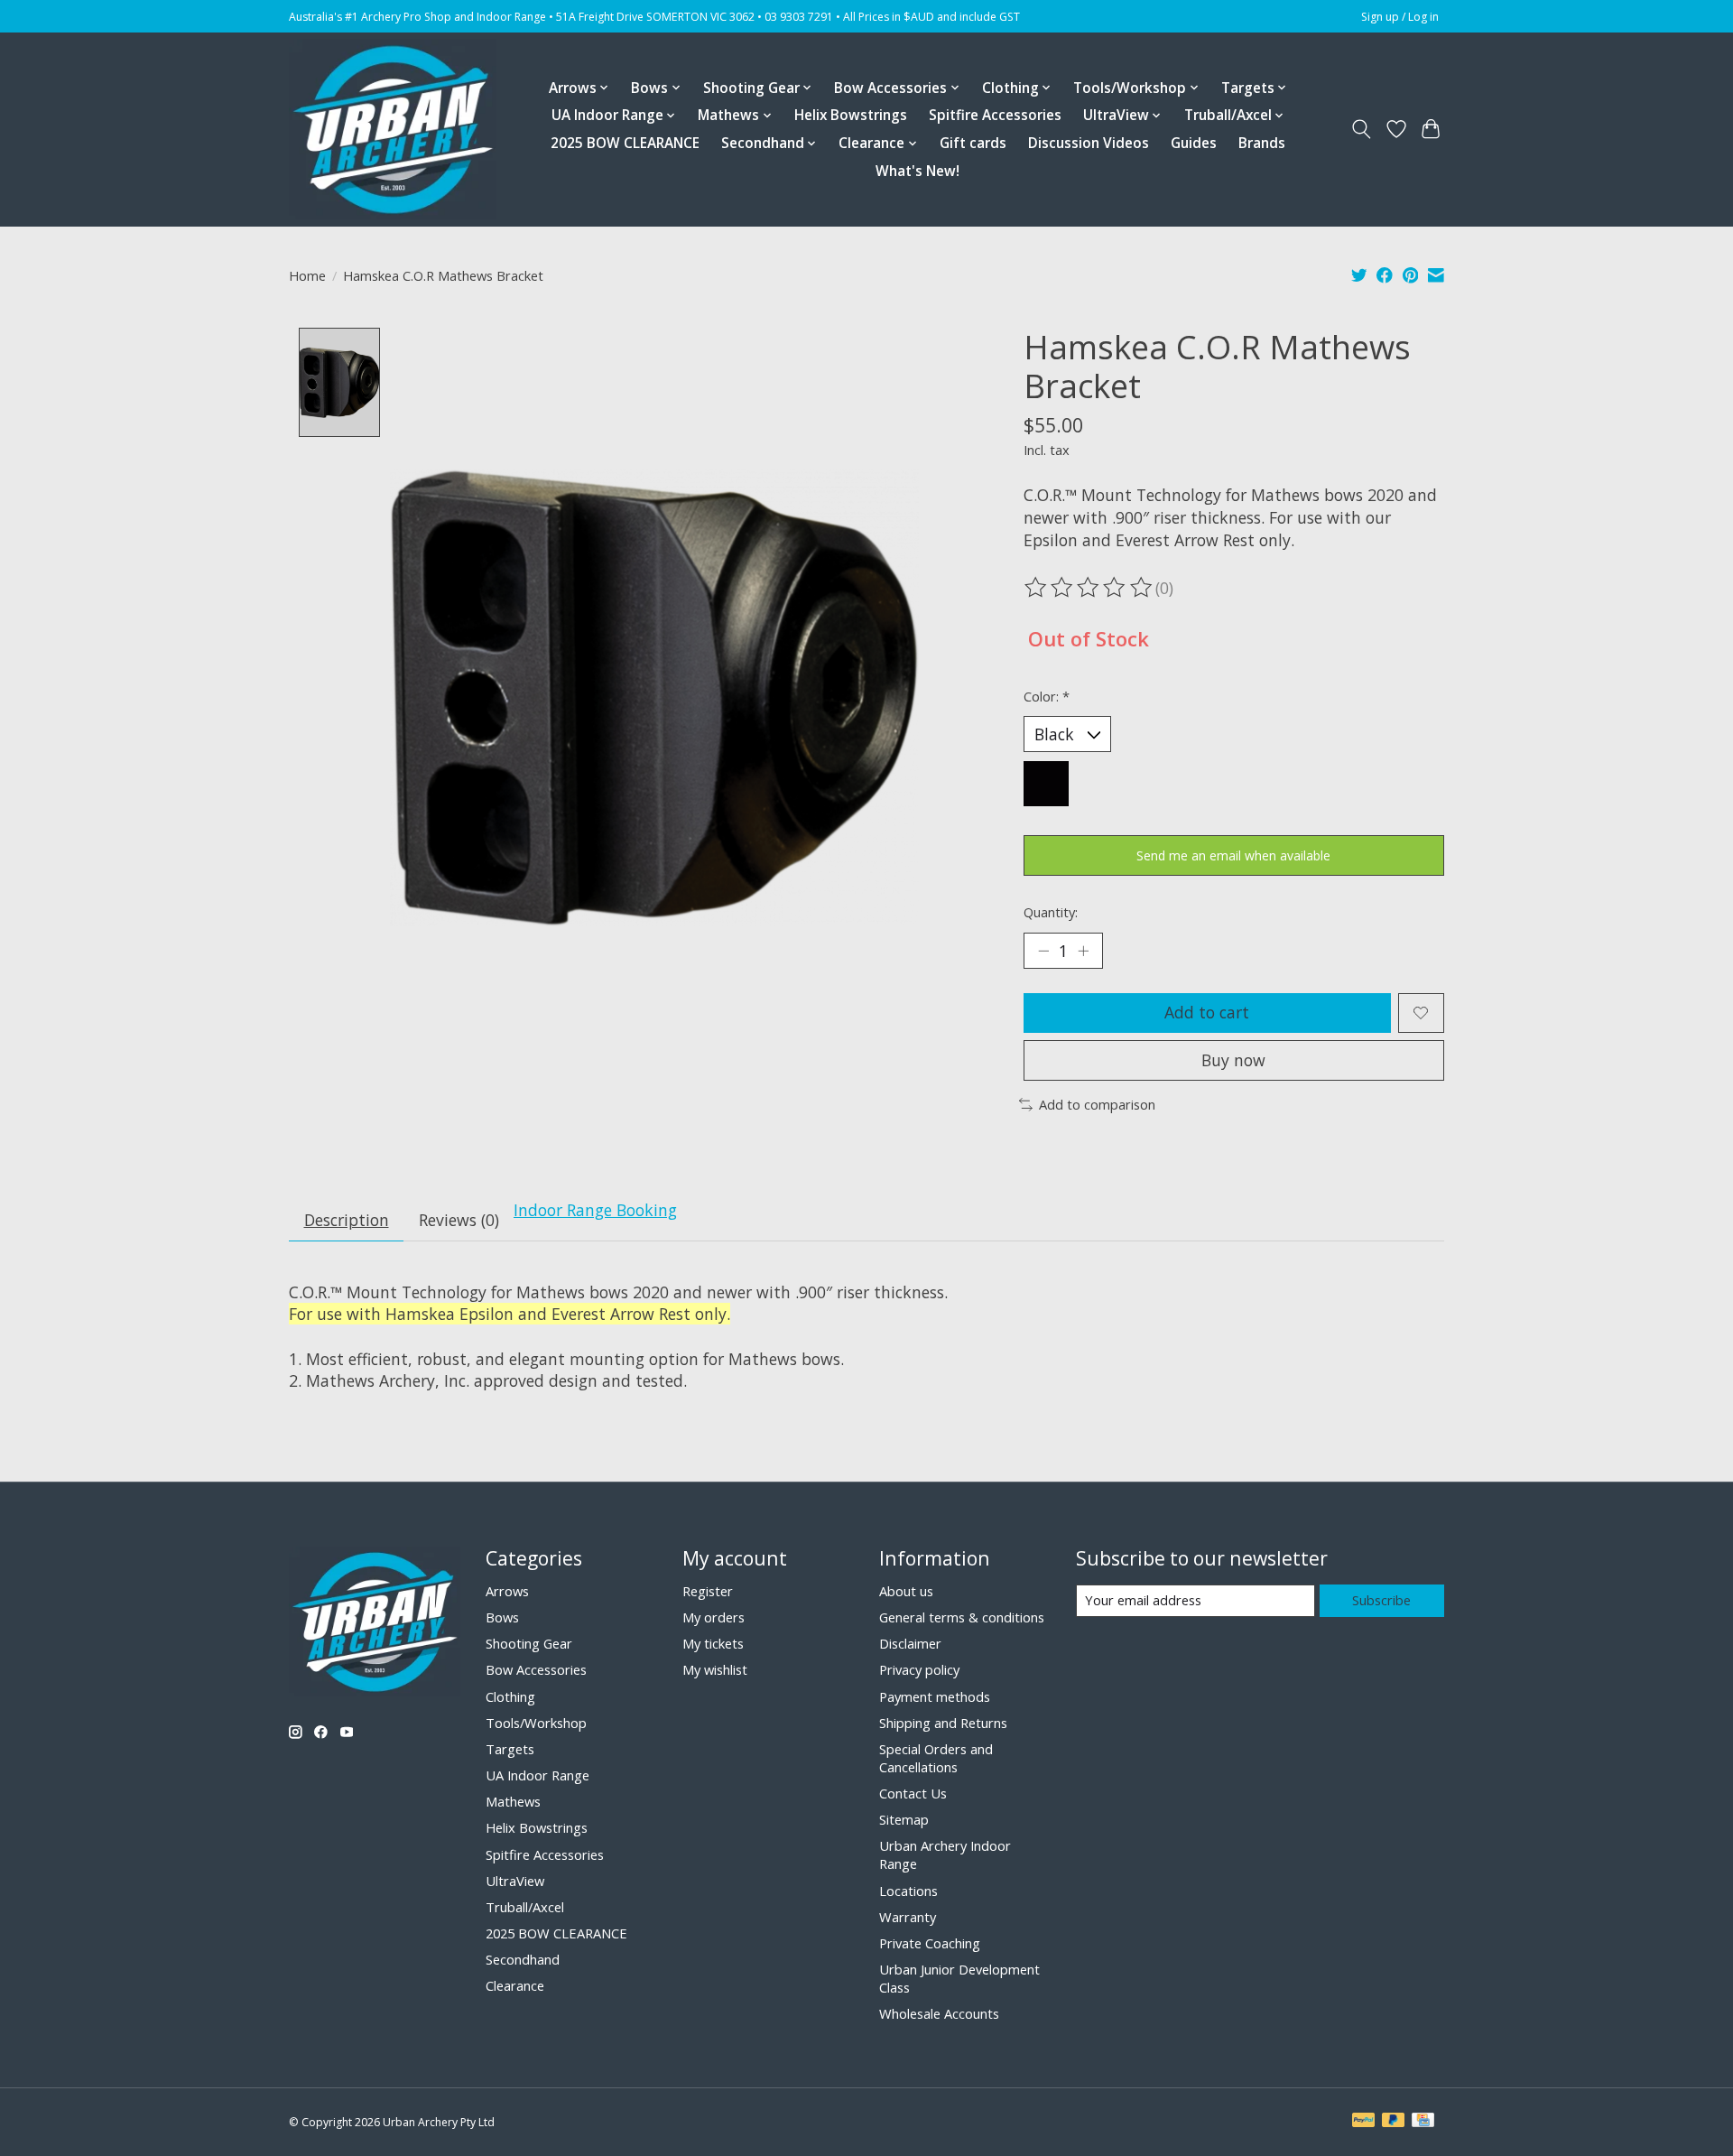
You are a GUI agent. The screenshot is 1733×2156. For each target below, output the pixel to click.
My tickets (713, 1643)
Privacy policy (919, 1669)
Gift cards (973, 143)
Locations (908, 1891)
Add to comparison (1097, 1104)
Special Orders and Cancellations (936, 1758)
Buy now (1233, 1060)
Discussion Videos (1089, 143)
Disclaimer (910, 1643)
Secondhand (523, 1959)
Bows (502, 1617)
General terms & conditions (962, 1617)
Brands (1262, 143)
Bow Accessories (536, 1669)
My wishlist (715, 1669)
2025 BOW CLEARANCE (625, 143)
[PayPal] (1364, 2122)
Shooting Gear (529, 1643)
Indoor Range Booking (595, 1210)
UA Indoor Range (538, 1775)
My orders (714, 1617)
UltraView (515, 1881)
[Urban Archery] (393, 129)
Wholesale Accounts (939, 2013)
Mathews (513, 1801)
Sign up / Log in (1400, 17)
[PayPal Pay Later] (1394, 2122)
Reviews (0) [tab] (459, 1220)
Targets (510, 1749)
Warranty (908, 1917)
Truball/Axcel (525, 1907)
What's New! (917, 171)
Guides (1194, 143)
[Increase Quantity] (1083, 951)
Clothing (510, 1696)
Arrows (507, 1591)
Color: (1047, 696)
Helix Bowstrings (851, 115)
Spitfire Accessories (995, 115)
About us (906, 1591)
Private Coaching (930, 1943)
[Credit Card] (1423, 2122)
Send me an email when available (1233, 855)
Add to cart (1207, 1012)
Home (307, 275)
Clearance (515, 1985)
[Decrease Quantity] (1043, 951)
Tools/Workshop (536, 1723)
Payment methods (935, 1696)
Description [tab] (347, 1220)
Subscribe (1381, 1600)
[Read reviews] (1089, 588)
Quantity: (1051, 912)
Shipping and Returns (943, 1723)
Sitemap (904, 1819)
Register (708, 1591)
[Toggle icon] (1362, 129)
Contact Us (913, 1793)
